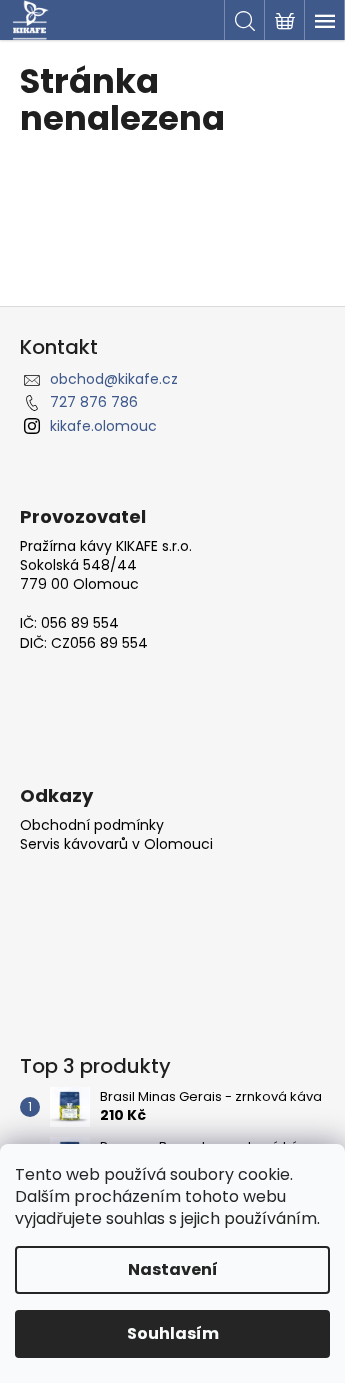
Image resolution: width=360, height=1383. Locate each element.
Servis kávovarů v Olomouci (116, 844)
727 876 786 (94, 402)
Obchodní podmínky (92, 825)
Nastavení (173, 1269)
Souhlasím (173, 1333)
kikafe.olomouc (103, 426)
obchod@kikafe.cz (114, 379)
